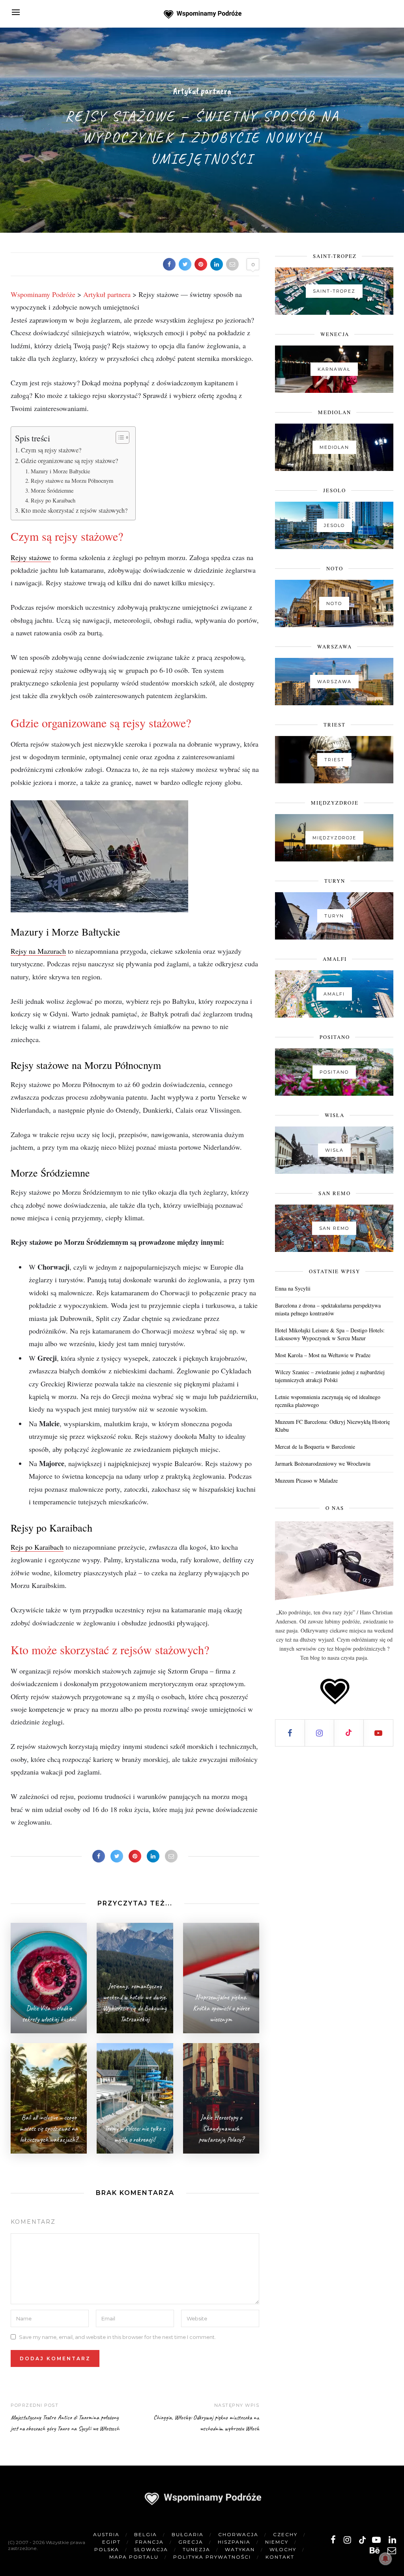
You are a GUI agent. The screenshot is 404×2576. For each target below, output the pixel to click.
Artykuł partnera (202, 91)
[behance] (375, 2551)
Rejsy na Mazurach (38, 951)
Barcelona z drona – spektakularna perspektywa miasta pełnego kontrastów (328, 1309)
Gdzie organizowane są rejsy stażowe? (69, 461)
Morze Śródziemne (52, 490)
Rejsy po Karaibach (53, 500)
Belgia (146, 2534)
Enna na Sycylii (293, 1288)
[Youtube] (379, 1733)
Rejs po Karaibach (37, 1547)
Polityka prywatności (212, 2557)
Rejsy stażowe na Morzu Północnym (72, 481)
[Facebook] (290, 1733)
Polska (107, 2549)
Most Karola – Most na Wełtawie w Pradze (323, 1355)
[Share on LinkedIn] (217, 264)
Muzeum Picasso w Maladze (306, 1480)
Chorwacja (238, 2534)
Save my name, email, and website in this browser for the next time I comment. (117, 2337)
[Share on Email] (232, 264)
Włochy (283, 2549)
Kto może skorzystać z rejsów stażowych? (74, 510)
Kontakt (280, 2557)
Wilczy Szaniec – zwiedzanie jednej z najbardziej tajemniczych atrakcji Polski (330, 1376)
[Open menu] (16, 12)
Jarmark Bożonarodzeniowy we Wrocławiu (323, 1464)
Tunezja (196, 2549)
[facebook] (333, 2540)
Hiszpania (234, 2542)
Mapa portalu (134, 2557)
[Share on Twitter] (185, 264)
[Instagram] (320, 1733)
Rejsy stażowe (31, 557)
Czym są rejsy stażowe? (51, 450)
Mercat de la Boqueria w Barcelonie (315, 1447)
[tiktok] (362, 2540)
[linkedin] (392, 2540)
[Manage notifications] (385, 2559)
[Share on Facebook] (169, 264)
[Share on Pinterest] (201, 264)
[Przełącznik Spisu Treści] (119, 437)
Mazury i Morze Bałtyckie (60, 471)
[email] (392, 2551)
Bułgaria (188, 2534)
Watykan (240, 2549)
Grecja (191, 2542)
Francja (150, 2542)
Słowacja (151, 2549)
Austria (106, 2534)
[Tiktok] (349, 1733)
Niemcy (277, 2542)
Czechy (285, 2534)
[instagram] (347, 2540)
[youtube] (376, 2540)
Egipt (111, 2542)
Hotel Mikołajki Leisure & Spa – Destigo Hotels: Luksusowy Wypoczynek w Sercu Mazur (330, 1334)
